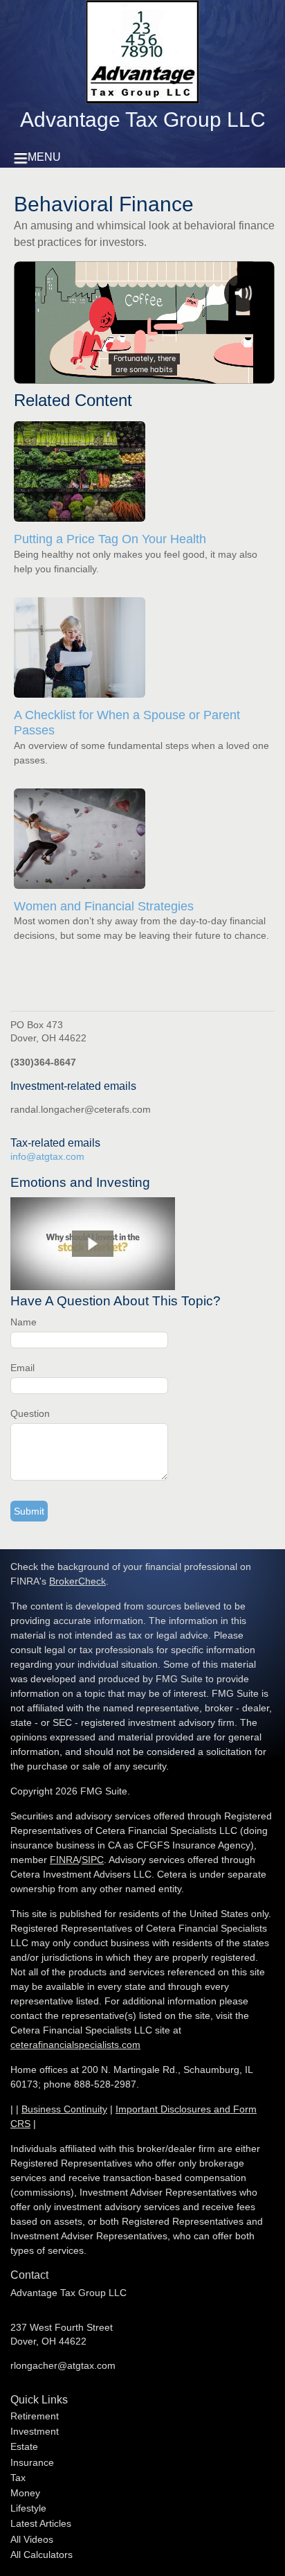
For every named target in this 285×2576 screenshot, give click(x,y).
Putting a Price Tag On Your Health (110, 539)
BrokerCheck (77, 1581)
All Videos (32, 2539)
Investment (35, 2431)
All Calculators (42, 2555)
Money (25, 2493)
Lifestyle (28, 2508)
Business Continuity (64, 2109)
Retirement (35, 2416)
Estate (24, 2446)
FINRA (64, 1860)
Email (22, 1368)
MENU (44, 157)
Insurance (32, 2462)
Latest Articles (41, 2523)
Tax (18, 2478)
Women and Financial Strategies (104, 906)
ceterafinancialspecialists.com (75, 2045)
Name (24, 1322)
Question (30, 1413)
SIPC (93, 1860)
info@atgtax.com (47, 1156)
